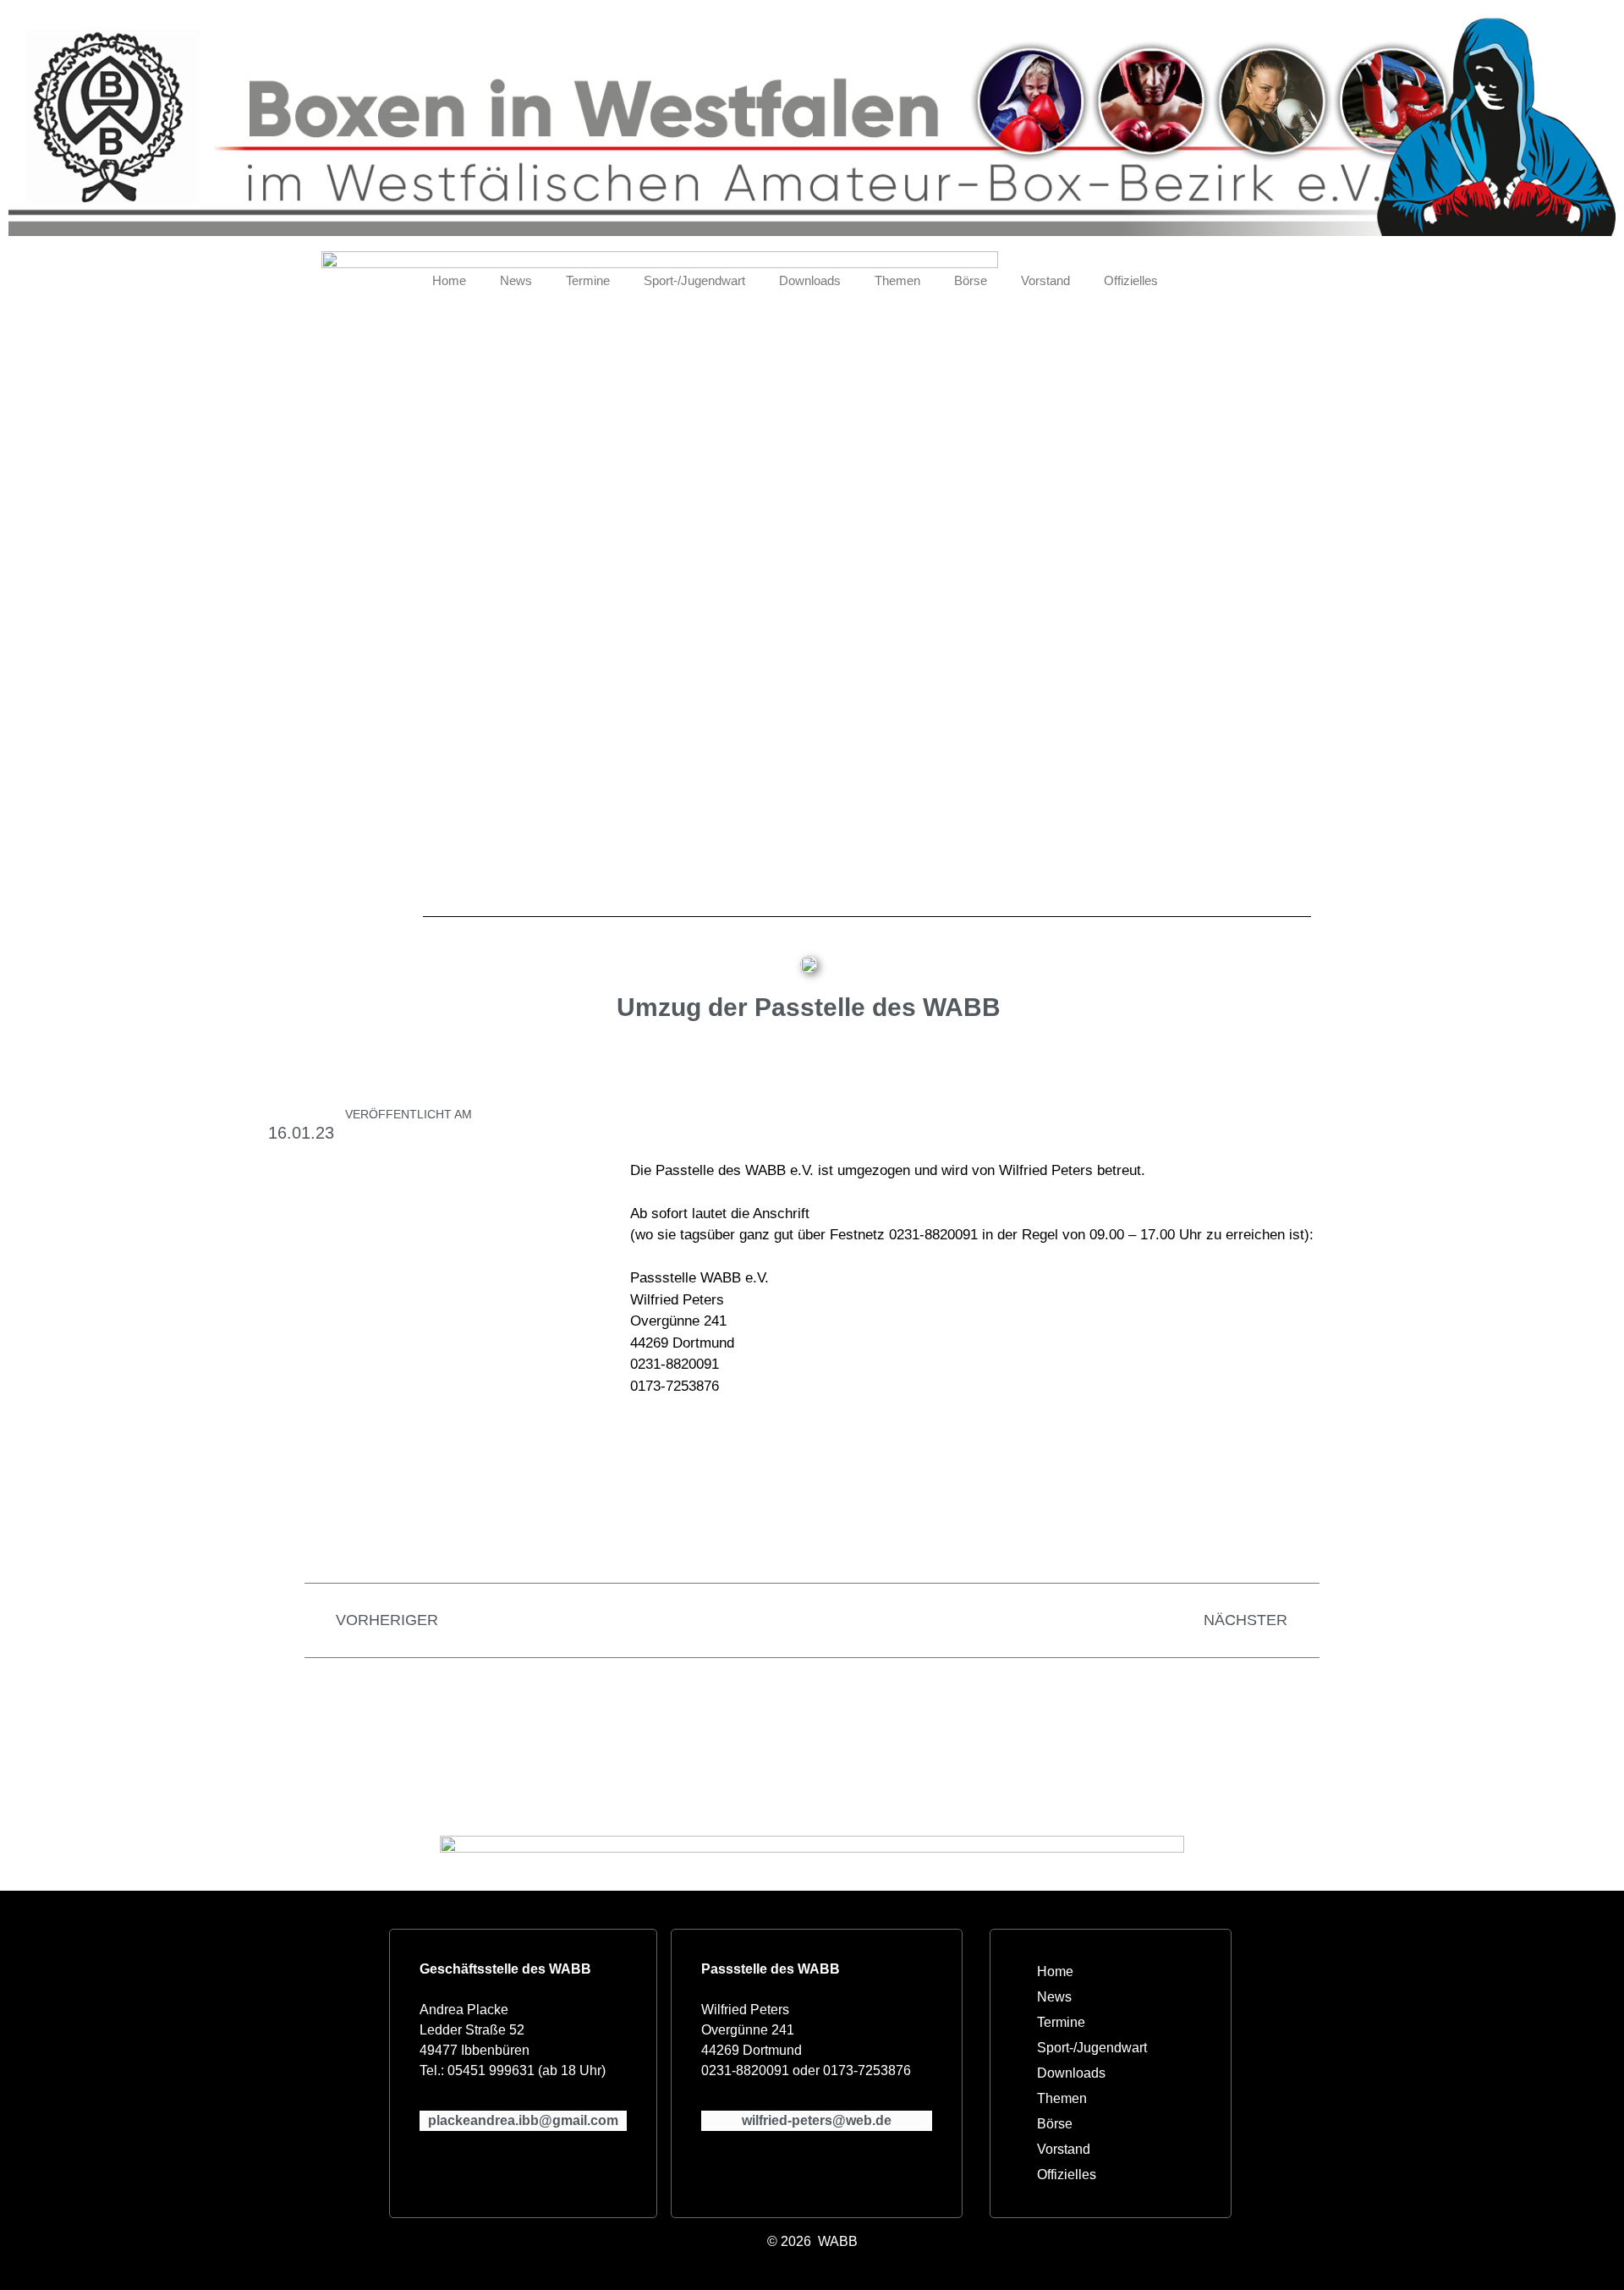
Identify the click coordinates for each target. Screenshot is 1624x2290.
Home (449, 280)
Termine (588, 280)
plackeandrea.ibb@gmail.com (523, 2120)
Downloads (810, 280)
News (516, 280)
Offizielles (1131, 280)
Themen (897, 280)
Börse (971, 280)
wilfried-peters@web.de (817, 2120)
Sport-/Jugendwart (694, 280)
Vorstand (1045, 280)
